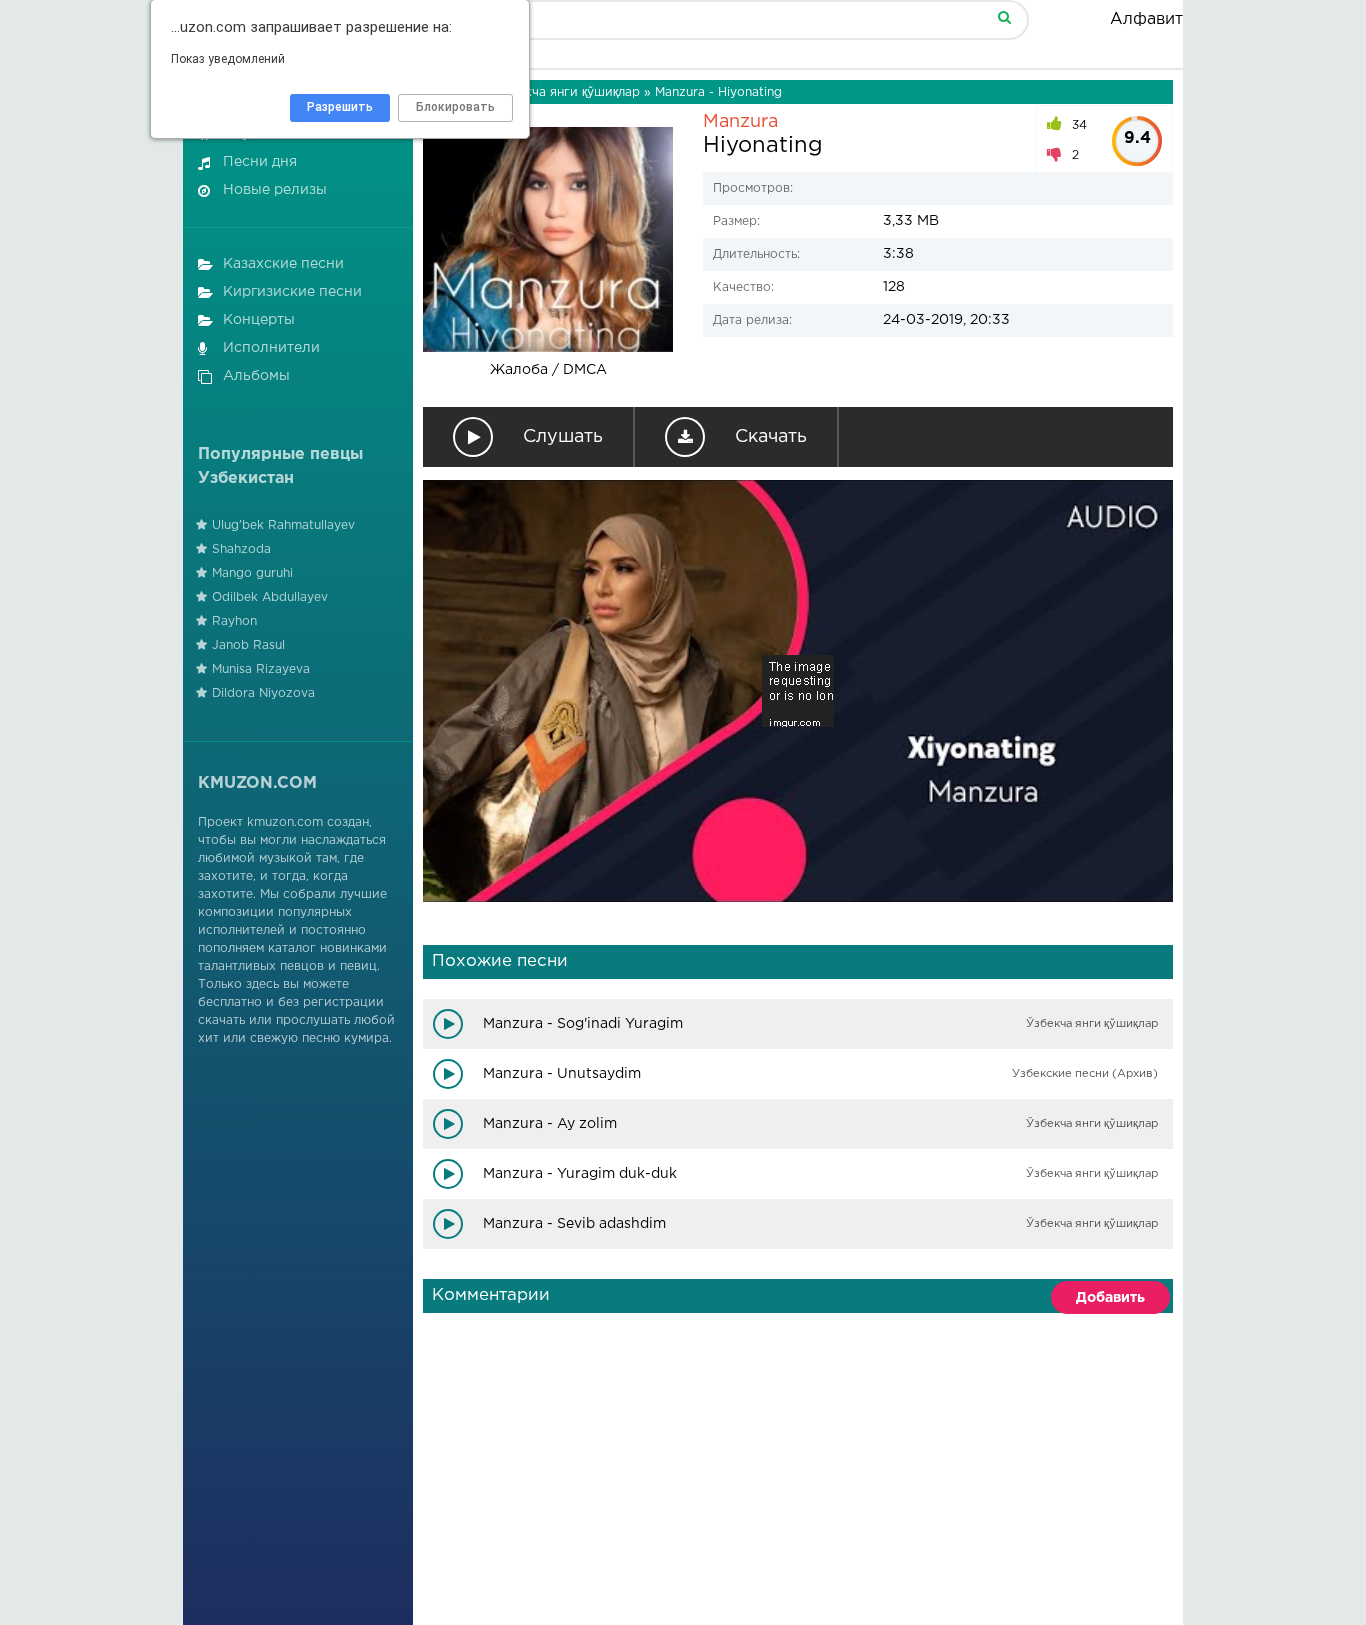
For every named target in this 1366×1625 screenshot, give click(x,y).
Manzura (740, 122)
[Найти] (1004, 16)
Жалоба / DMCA (548, 370)
